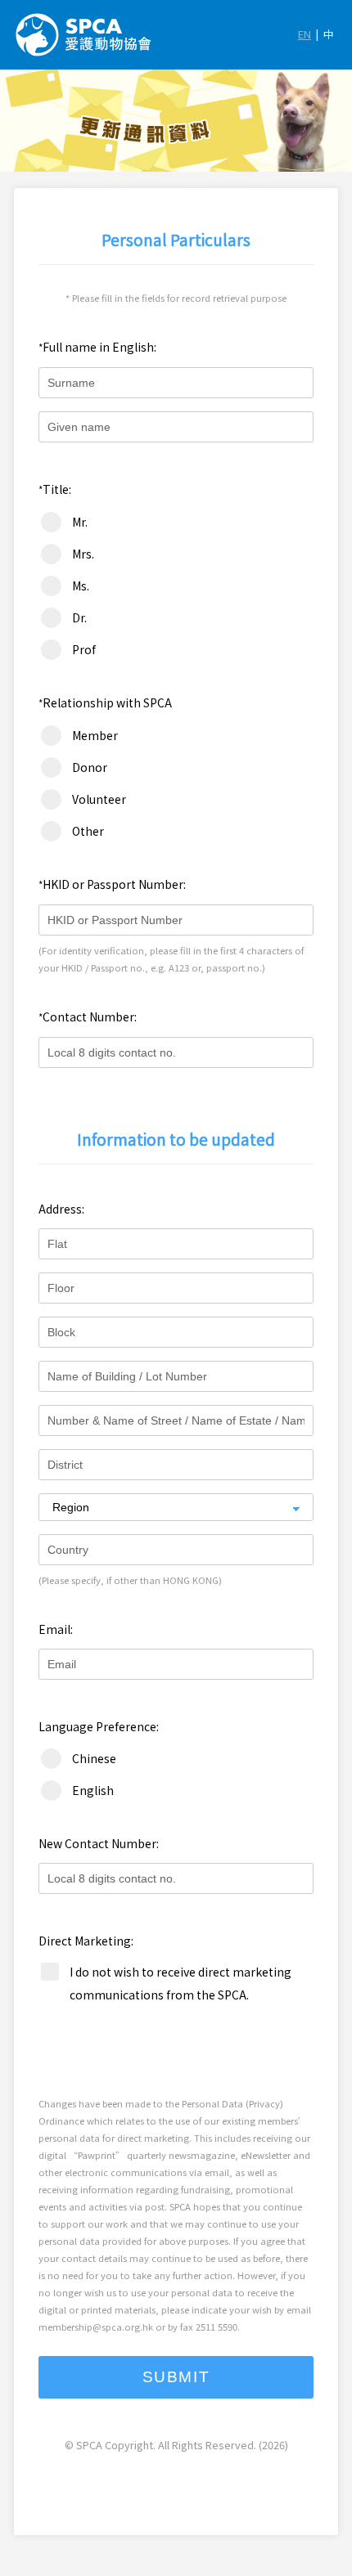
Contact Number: (88, 1016)
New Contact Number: (99, 1843)
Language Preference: (99, 1726)
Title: (55, 489)
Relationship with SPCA (105, 702)
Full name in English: (97, 347)
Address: (61, 1209)
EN (305, 34)
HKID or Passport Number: (112, 884)
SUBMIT (176, 2377)
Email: (56, 1629)
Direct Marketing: (86, 1941)
